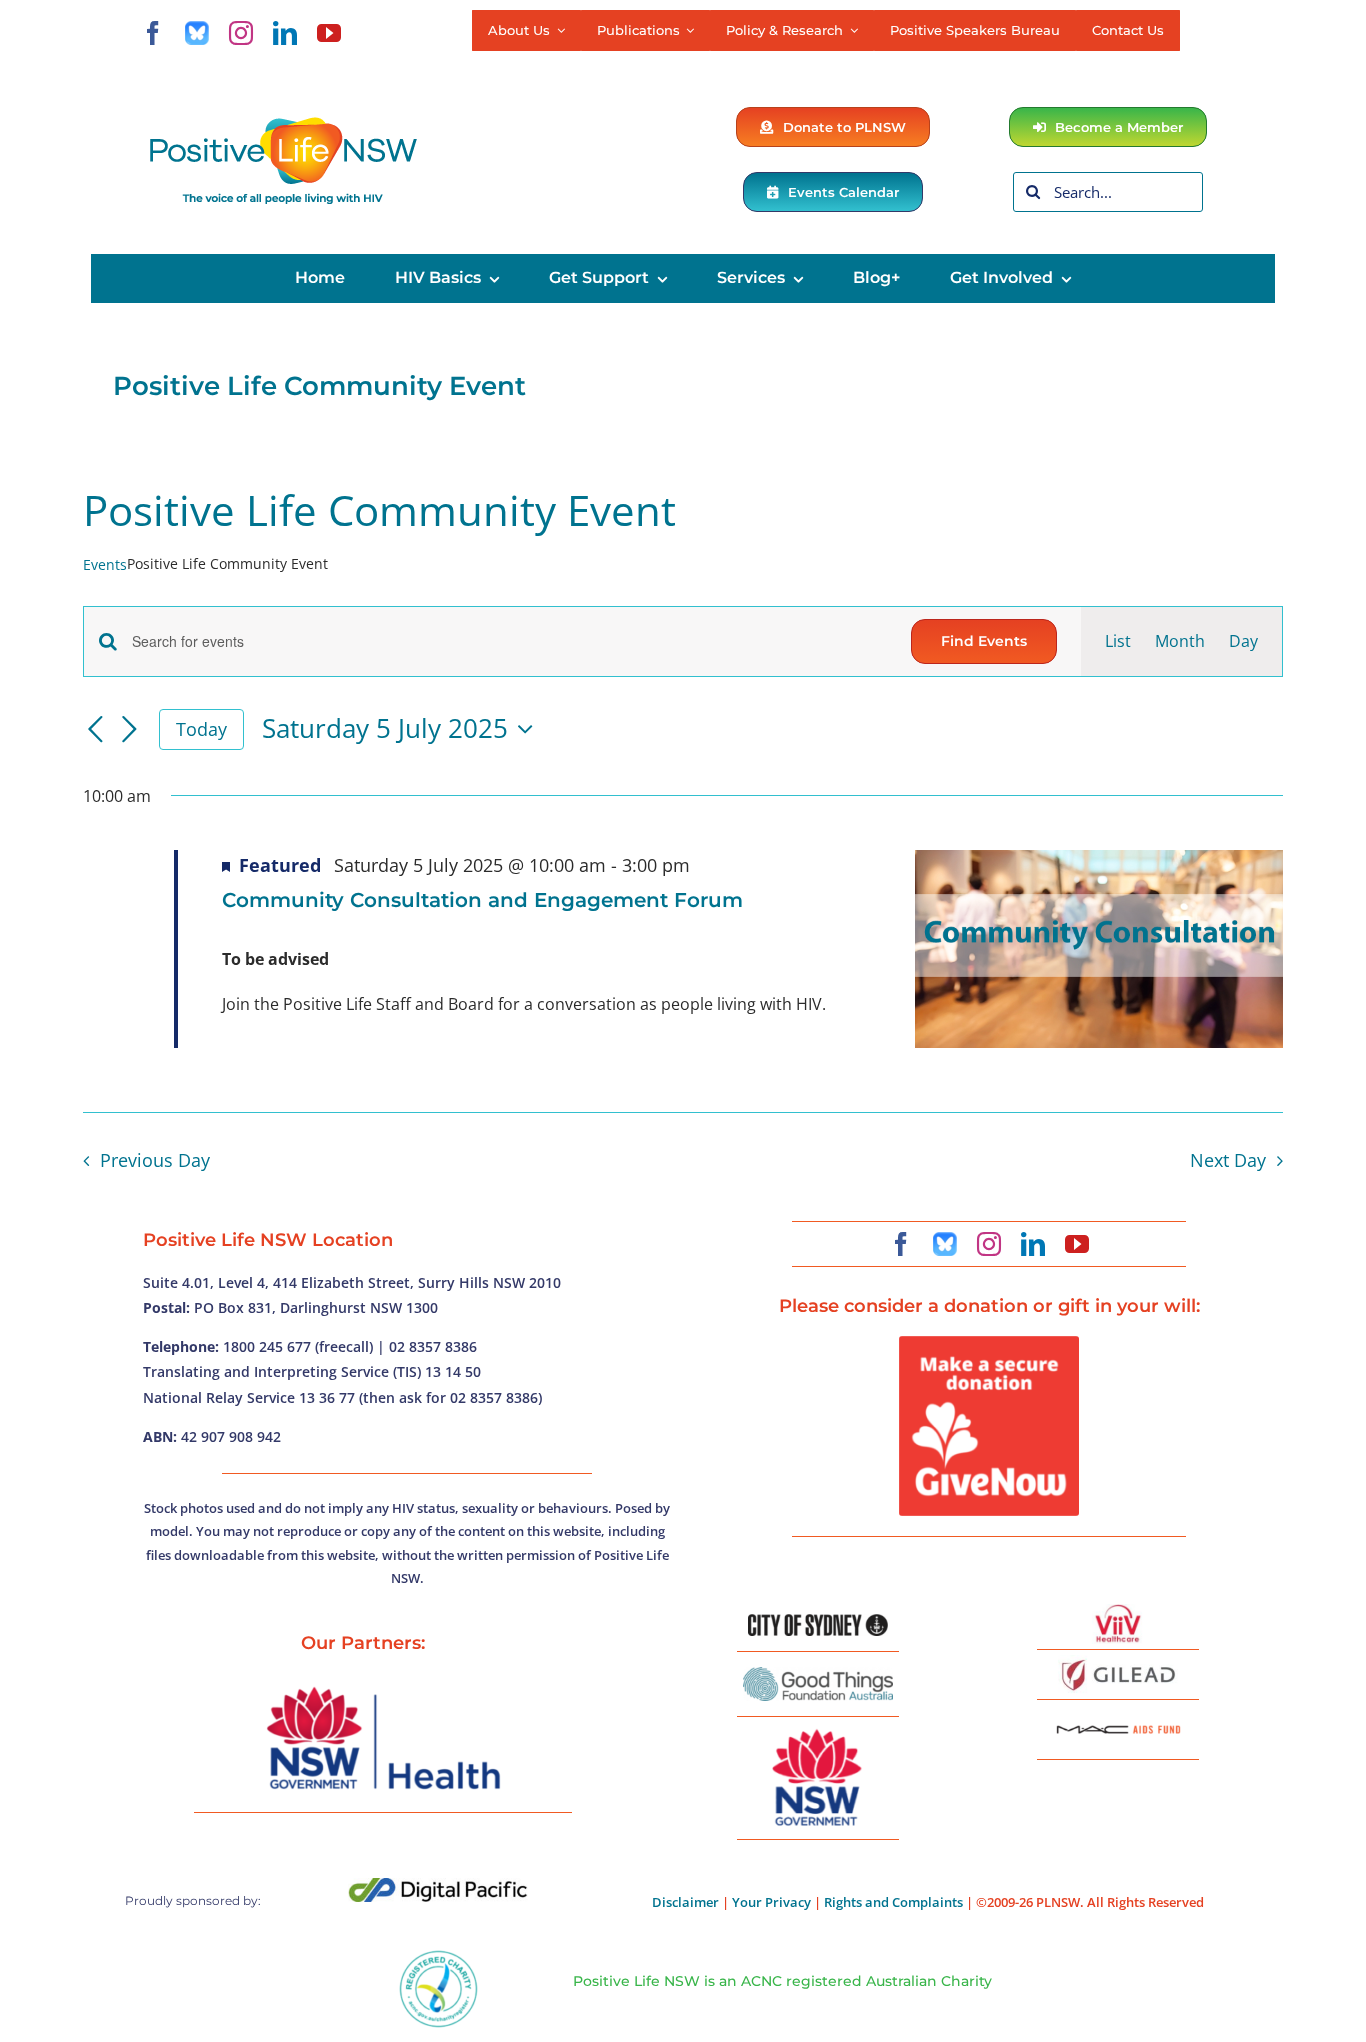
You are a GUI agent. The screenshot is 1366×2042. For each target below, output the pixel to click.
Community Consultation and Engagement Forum (482, 900)
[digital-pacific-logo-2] (438, 1886)
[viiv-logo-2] (1118, 1612)
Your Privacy (771, 1902)
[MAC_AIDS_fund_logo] (1118, 1718)
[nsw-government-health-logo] (383, 1689)
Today (201, 729)
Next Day (1228, 1160)
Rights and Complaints (893, 1902)
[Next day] (129, 731)
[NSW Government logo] (818, 1730)
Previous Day (154, 1160)
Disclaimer (685, 1902)
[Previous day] (95, 731)
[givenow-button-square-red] (989, 1344)
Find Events (984, 641)
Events (105, 564)
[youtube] (329, 33)
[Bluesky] (197, 33)
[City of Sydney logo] (818, 1622)
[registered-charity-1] (438, 1957)
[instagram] (241, 33)
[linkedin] (285, 33)
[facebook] (153, 33)
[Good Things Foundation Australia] (818, 1675)
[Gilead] (1118, 1663)
